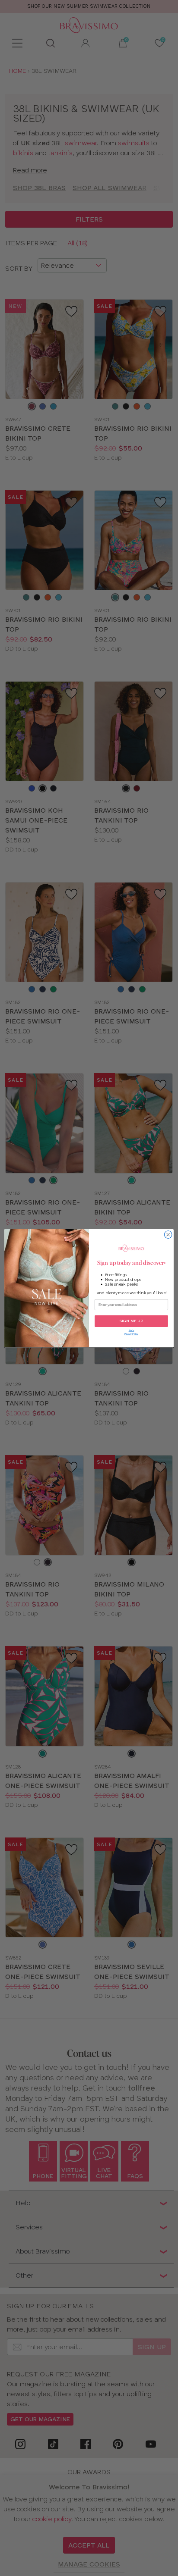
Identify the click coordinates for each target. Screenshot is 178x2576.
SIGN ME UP (132, 1321)
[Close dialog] (168, 1234)
